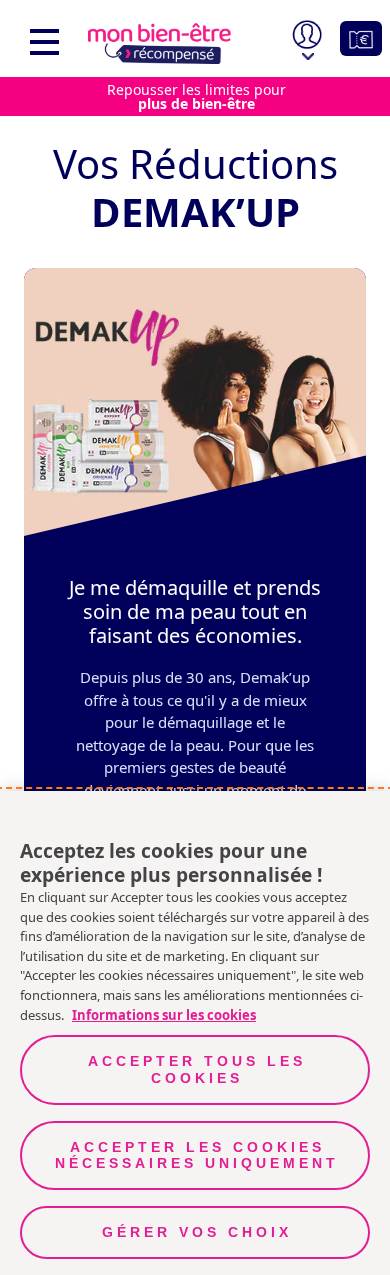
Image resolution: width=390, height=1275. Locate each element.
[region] (195, 402)
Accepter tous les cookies (197, 1069)
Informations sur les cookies (164, 1015)
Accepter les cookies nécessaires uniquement (197, 1155)
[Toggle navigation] (40, 39)
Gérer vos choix (197, 1232)
